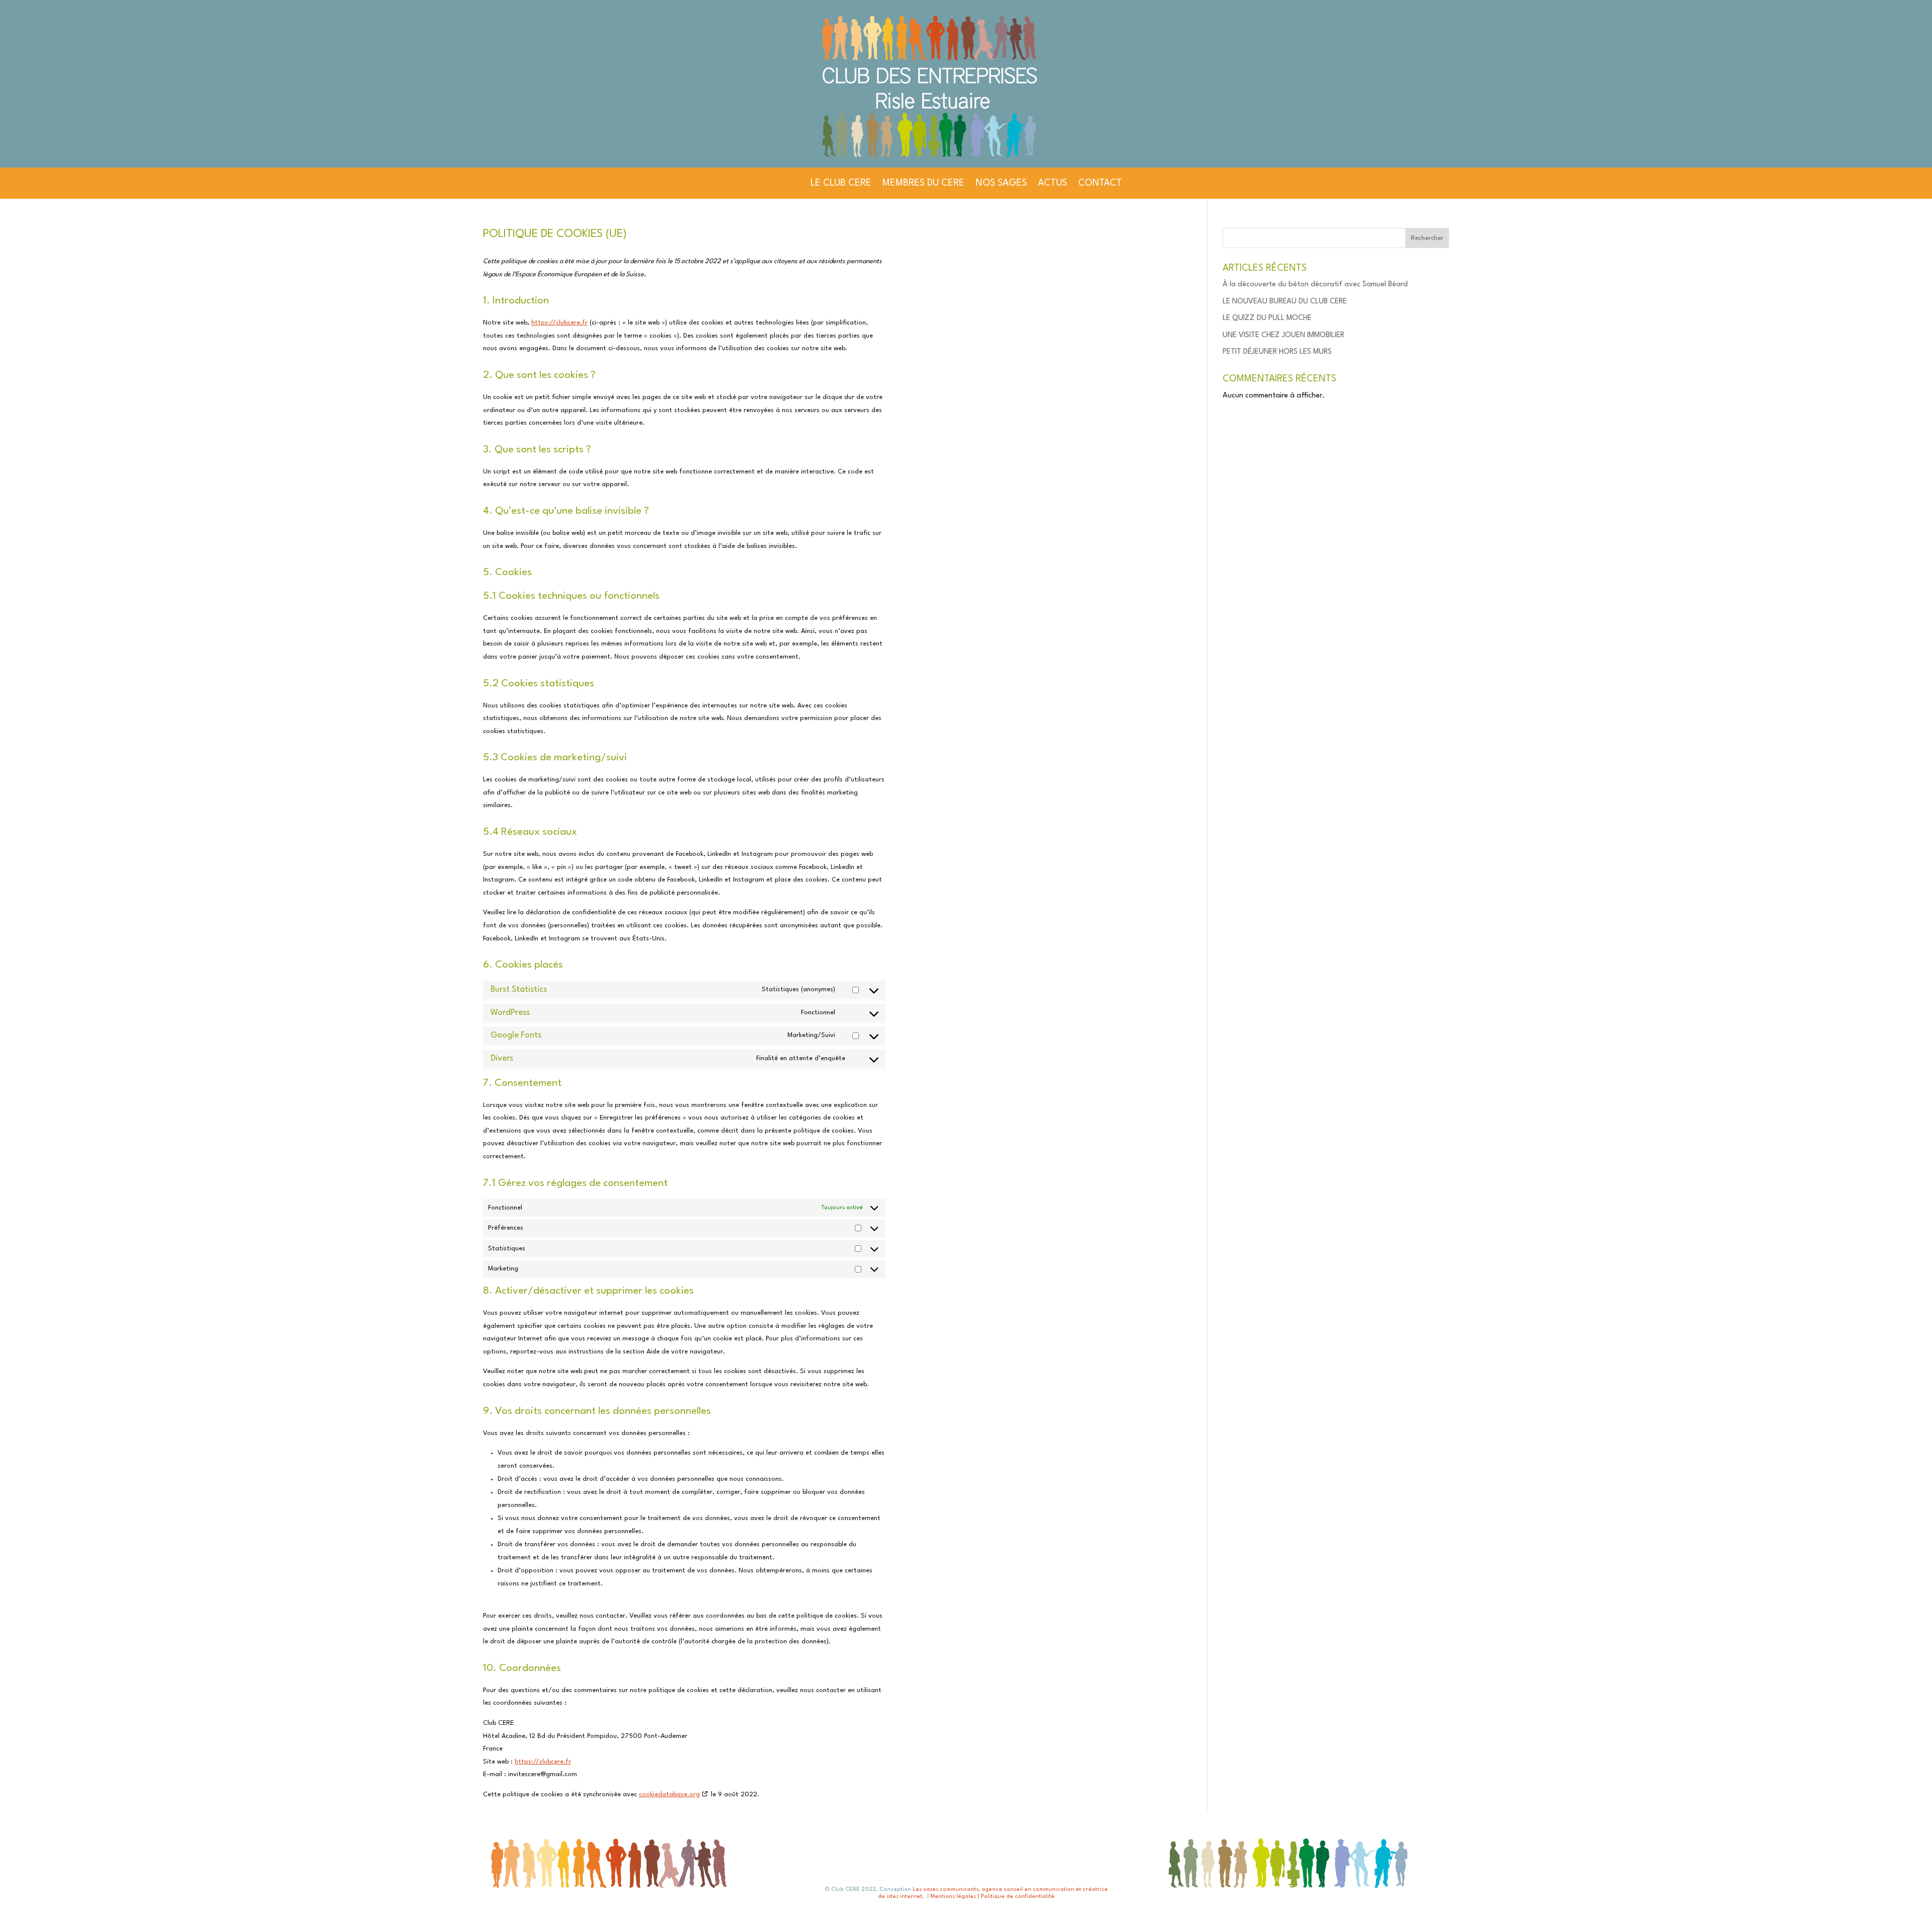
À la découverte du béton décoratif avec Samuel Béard (1315, 285)
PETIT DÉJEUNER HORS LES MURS (1277, 352)
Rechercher (1427, 238)
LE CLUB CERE (841, 183)
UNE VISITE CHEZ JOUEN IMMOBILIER (1283, 335)
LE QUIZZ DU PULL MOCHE (1267, 318)
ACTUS (1053, 183)
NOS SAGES (1001, 183)
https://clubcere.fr (559, 323)
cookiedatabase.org (669, 1795)
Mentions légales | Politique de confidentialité (992, 1897)
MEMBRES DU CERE (923, 183)
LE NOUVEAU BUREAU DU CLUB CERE (1285, 302)
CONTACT (1100, 183)
